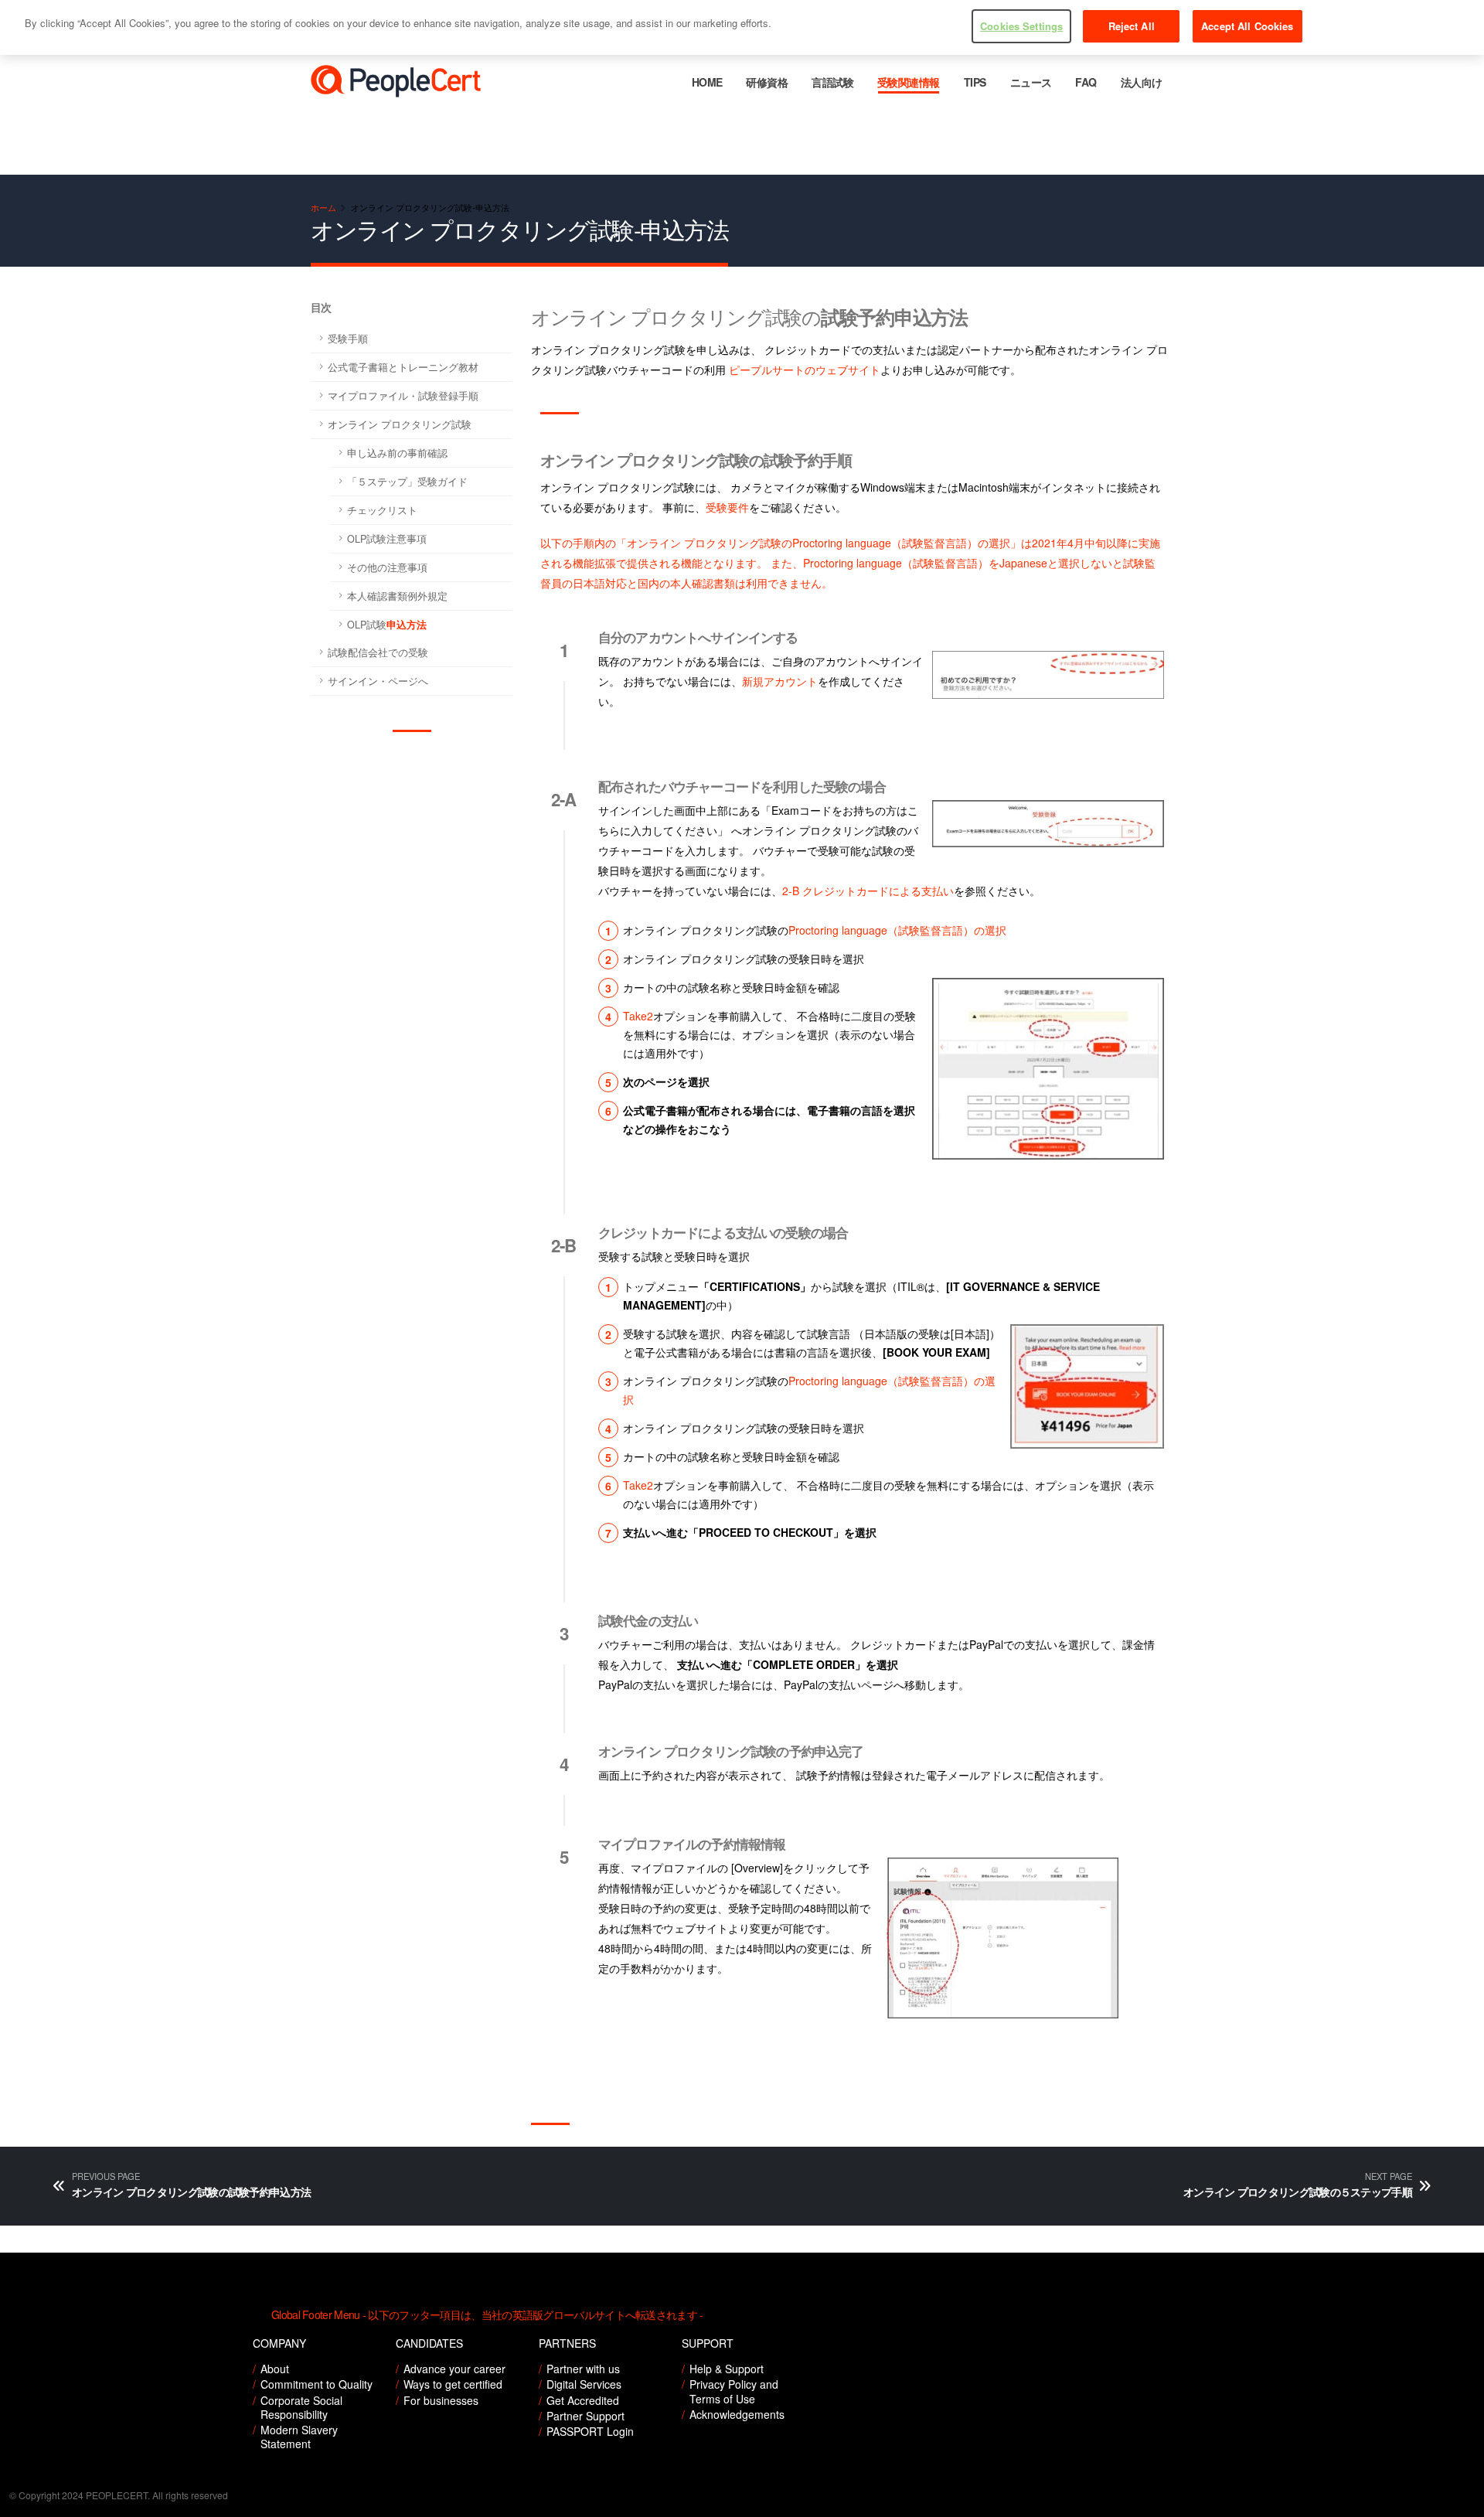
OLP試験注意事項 (387, 539)
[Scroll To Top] (1457, 2500)
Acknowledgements (737, 2414)
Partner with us (583, 2369)
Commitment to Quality (317, 2384)
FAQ (1086, 82)
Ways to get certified (453, 2384)
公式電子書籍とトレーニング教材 (403, 367)
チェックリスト (382, 510)
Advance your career (454, 2369)
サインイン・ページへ (378, 681)
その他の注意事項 (387, 567)
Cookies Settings (1021, 26)
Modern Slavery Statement (299, 2437)
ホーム (323, 207)
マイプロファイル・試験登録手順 (403, 396)
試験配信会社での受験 (378, 652)
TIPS (975, 82)
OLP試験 (387, 625)
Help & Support (727, 2369)
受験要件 (727, 507)
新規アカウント (780, 681)
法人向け (1142, 82)
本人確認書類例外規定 (397, 596)
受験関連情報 (909, 82)
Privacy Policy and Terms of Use (734, 2391)
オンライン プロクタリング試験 (400, 424)
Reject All (1132, 26)
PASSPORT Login (590, 2431)
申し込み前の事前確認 (397, 453)
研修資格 (767, 82)
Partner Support (585, 2416)
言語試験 (832, 82)
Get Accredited (583, 2400)
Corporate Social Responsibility (301, 2407)
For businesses (441, 2400)
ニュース (1031, 82)
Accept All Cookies (1247, 26)
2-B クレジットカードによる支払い (868, 891)
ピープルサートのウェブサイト (805, 370)
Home (707, 82)
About (275, 2369)
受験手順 (348, 339)
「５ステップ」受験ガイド (407, 482)
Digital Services (584, 2384)
